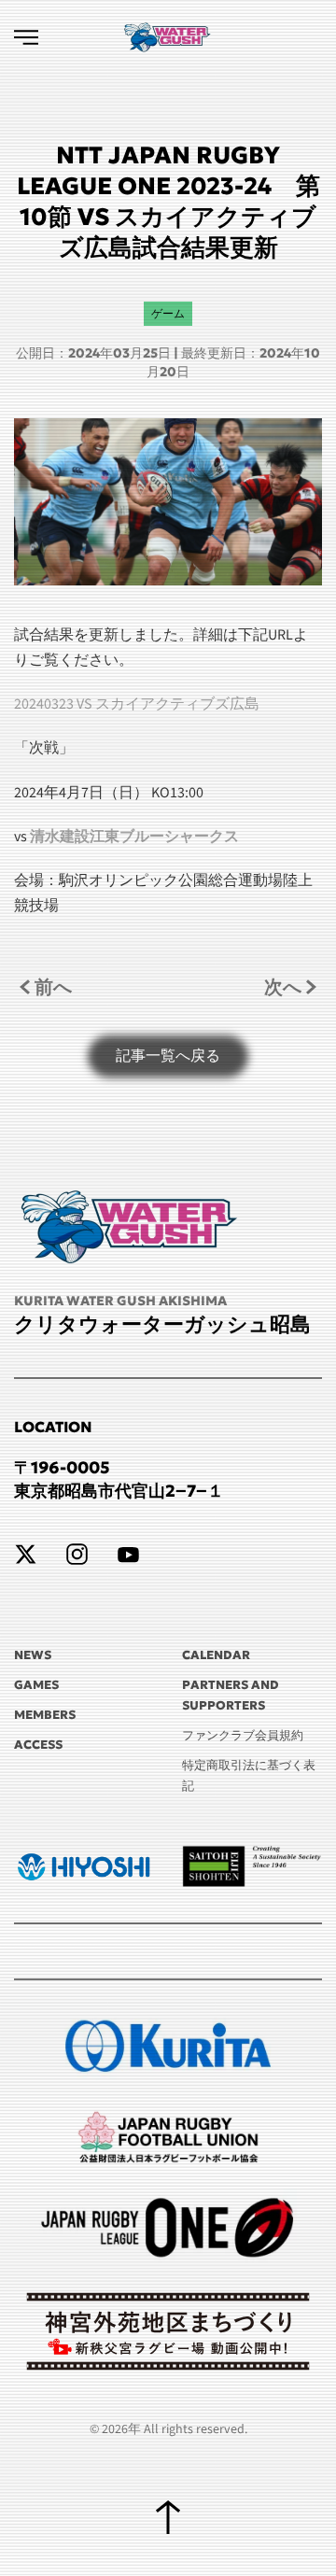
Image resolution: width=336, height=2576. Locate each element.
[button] (26, 37)
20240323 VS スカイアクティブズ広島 (137, 704)
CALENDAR (216, 1655)
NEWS (33, 1655)
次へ (283, 986)
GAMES (36, 1685)
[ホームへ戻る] (168, 37)
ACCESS (38, 1745)
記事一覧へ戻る (168, 1056)
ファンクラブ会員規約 (243, 1735)
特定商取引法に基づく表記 (249, 1775)
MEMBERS (45, 1715)
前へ (53, 986)
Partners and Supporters (231, 1695)
